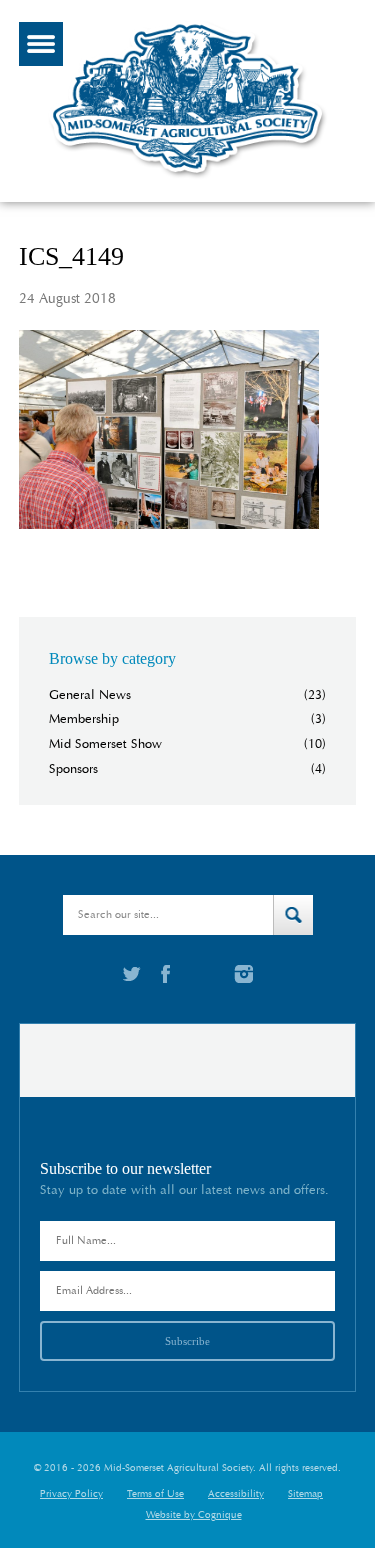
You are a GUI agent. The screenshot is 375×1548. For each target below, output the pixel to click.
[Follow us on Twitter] (132, 974)
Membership (84, 719)
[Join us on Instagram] (243, 974)
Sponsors (73, 769)
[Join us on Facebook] (165, 974)
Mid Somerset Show (105, 744)
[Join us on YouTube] (202, 974)
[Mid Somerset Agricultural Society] (188, 178)
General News (90, 695)
